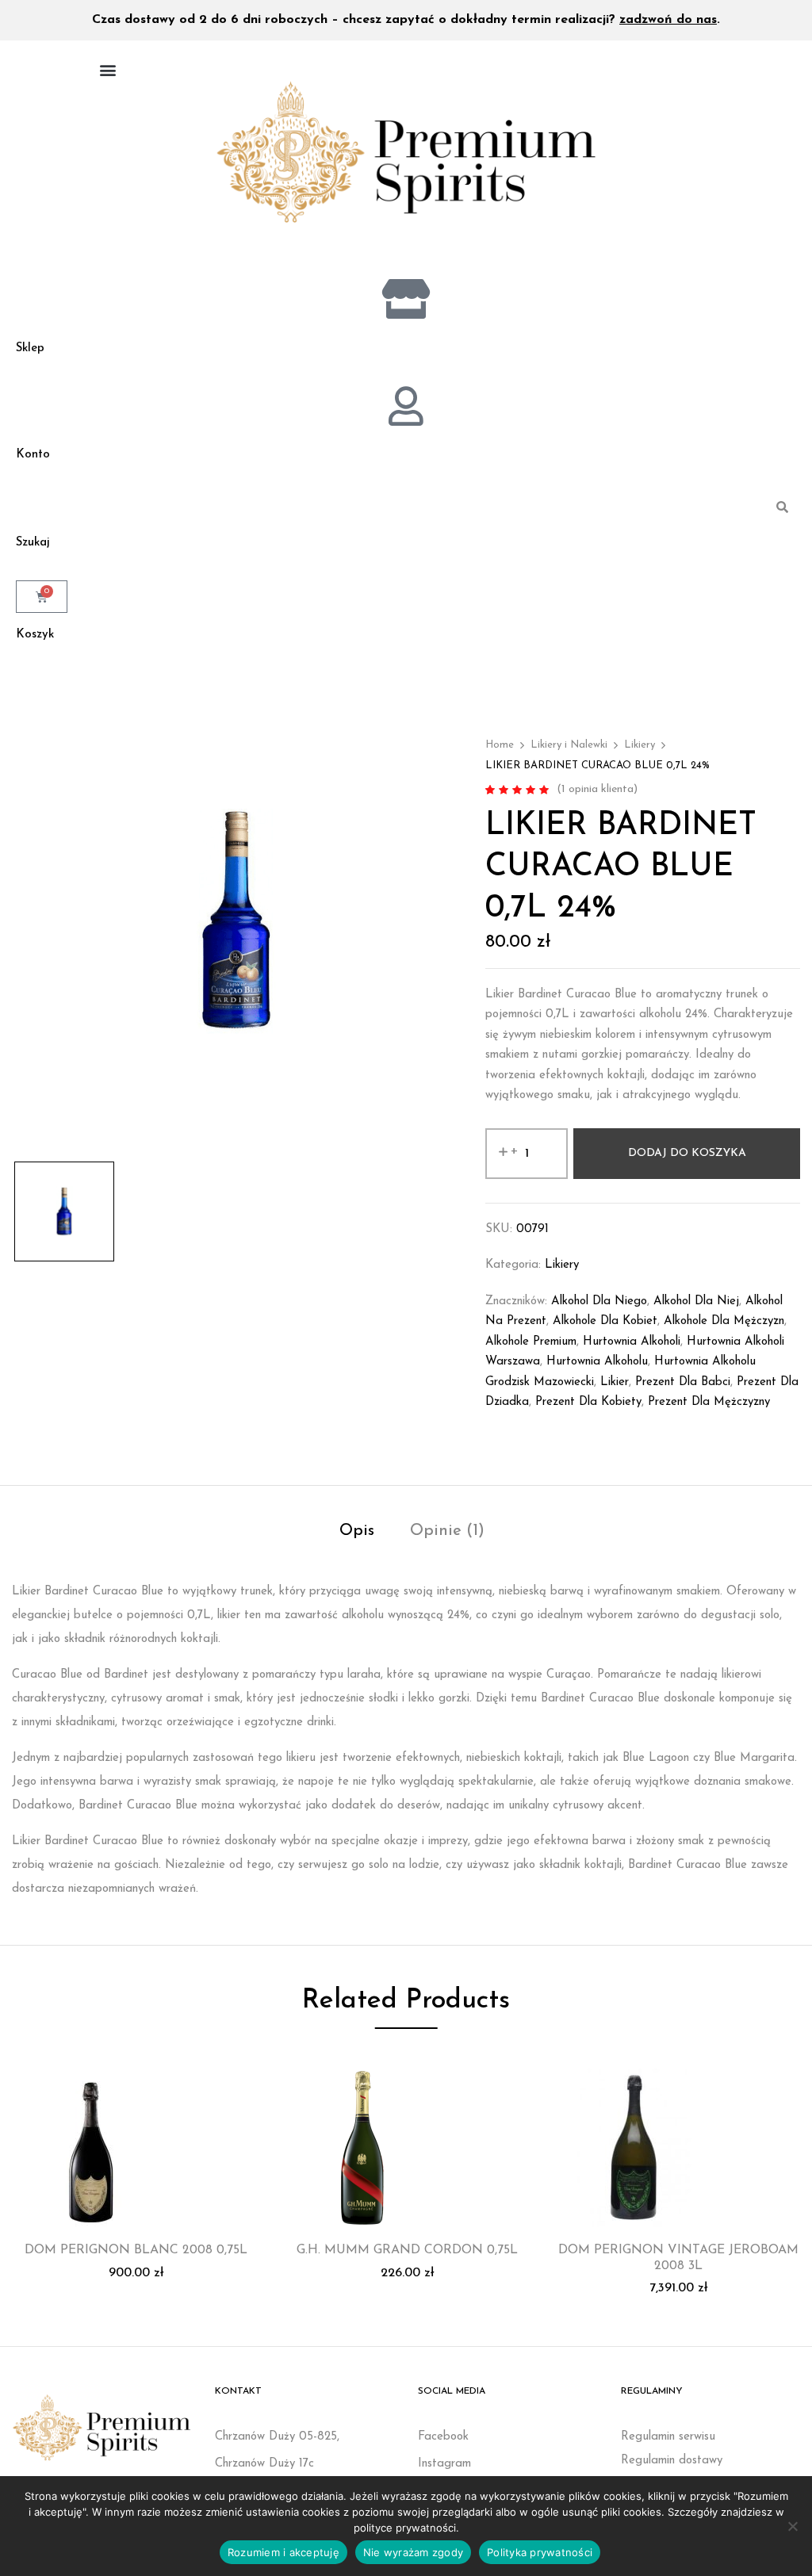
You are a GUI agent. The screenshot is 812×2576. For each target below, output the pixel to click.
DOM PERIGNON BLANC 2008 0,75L (136, 2250)
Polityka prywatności (540, 2552)
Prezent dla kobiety (588, 1402)
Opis (357, 1531)
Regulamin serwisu (668, 2437)
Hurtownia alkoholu (597, 1362)
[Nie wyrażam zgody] (792, 2526)
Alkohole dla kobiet (605, 1321)
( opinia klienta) (597, 789)
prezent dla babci (683, 1382)
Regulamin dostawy (672, 2461)
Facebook (443, 2437)
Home (500, 745)
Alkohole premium (531, 1342)
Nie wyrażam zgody (413, 2552)
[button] (107, 69)
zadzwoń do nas (668, 20)
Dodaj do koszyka (687, 1153)
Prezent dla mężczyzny (709, 1402)
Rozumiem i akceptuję (283, 2552)
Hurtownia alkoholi (632, 1342)
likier (615, 1382)
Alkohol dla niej (696, 1301)
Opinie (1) (447, 1531)
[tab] (357, 1533)
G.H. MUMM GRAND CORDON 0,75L (407, 2250)
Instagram (444, 2464)
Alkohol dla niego (599, 1301)
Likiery (640, 745)
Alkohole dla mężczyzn (724, 1321)
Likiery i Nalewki (569, 745)
